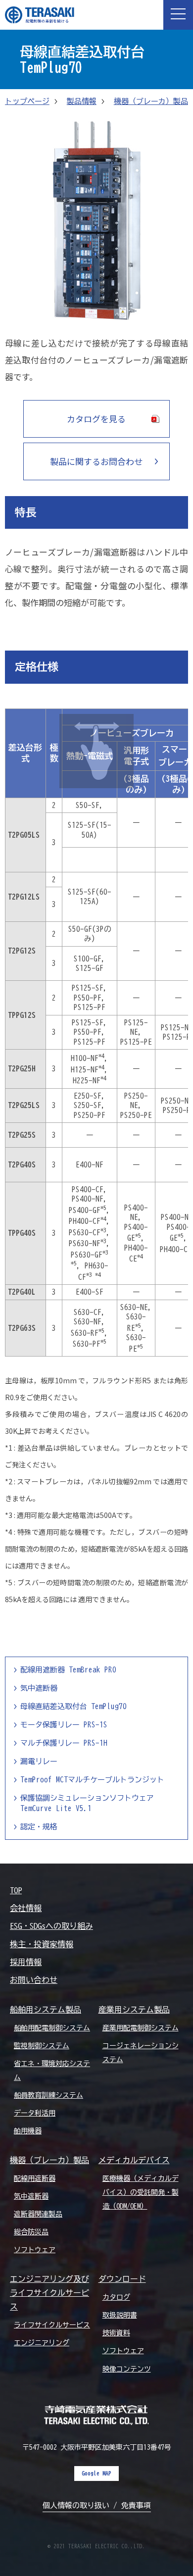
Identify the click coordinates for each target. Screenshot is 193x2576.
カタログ (116, 2297)
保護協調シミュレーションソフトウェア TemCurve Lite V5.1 (87, 1803)
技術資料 (116, 2333)
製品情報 (82, 101)
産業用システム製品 (134, 2010)
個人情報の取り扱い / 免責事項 (97, 2505)
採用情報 (26, 1962)
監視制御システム (42, 2046)
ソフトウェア (35, 2250)
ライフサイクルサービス (52, 2325)
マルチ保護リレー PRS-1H (64, 1743)
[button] (178, 15)
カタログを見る (96, 419)
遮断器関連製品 (38, 2214)
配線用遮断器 (35, 2178)
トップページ (27, 101)
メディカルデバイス (134, 2160)
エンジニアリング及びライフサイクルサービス (49, 2293)
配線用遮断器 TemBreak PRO (68, 1670)
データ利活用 (35, 2113)
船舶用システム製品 (46, 2010)
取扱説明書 (120, 2315)
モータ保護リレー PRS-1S (64, 1725)
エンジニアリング (42, 2343)
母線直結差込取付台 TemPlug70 (73, 1706)
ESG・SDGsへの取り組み (51, 1926)
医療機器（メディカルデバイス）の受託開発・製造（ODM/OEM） (141, 2192)
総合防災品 (31, 2232)
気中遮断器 (39, 1688)
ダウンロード (122, 2279)
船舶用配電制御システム (52, 2028)
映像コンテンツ (127, 2369)
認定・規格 (39, 1827)
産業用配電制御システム (141, 2028)
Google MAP (96, 2473)
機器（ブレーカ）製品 (151, 101)
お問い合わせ (34, 1980)
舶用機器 (28, 2131)
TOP (16, 1890)
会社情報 (26, 1908)
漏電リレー (39, 1761)
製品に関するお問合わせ (96, 461)
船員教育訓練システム (48, 2095)
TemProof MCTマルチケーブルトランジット (92, 1780)
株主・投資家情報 (42, 1944)
